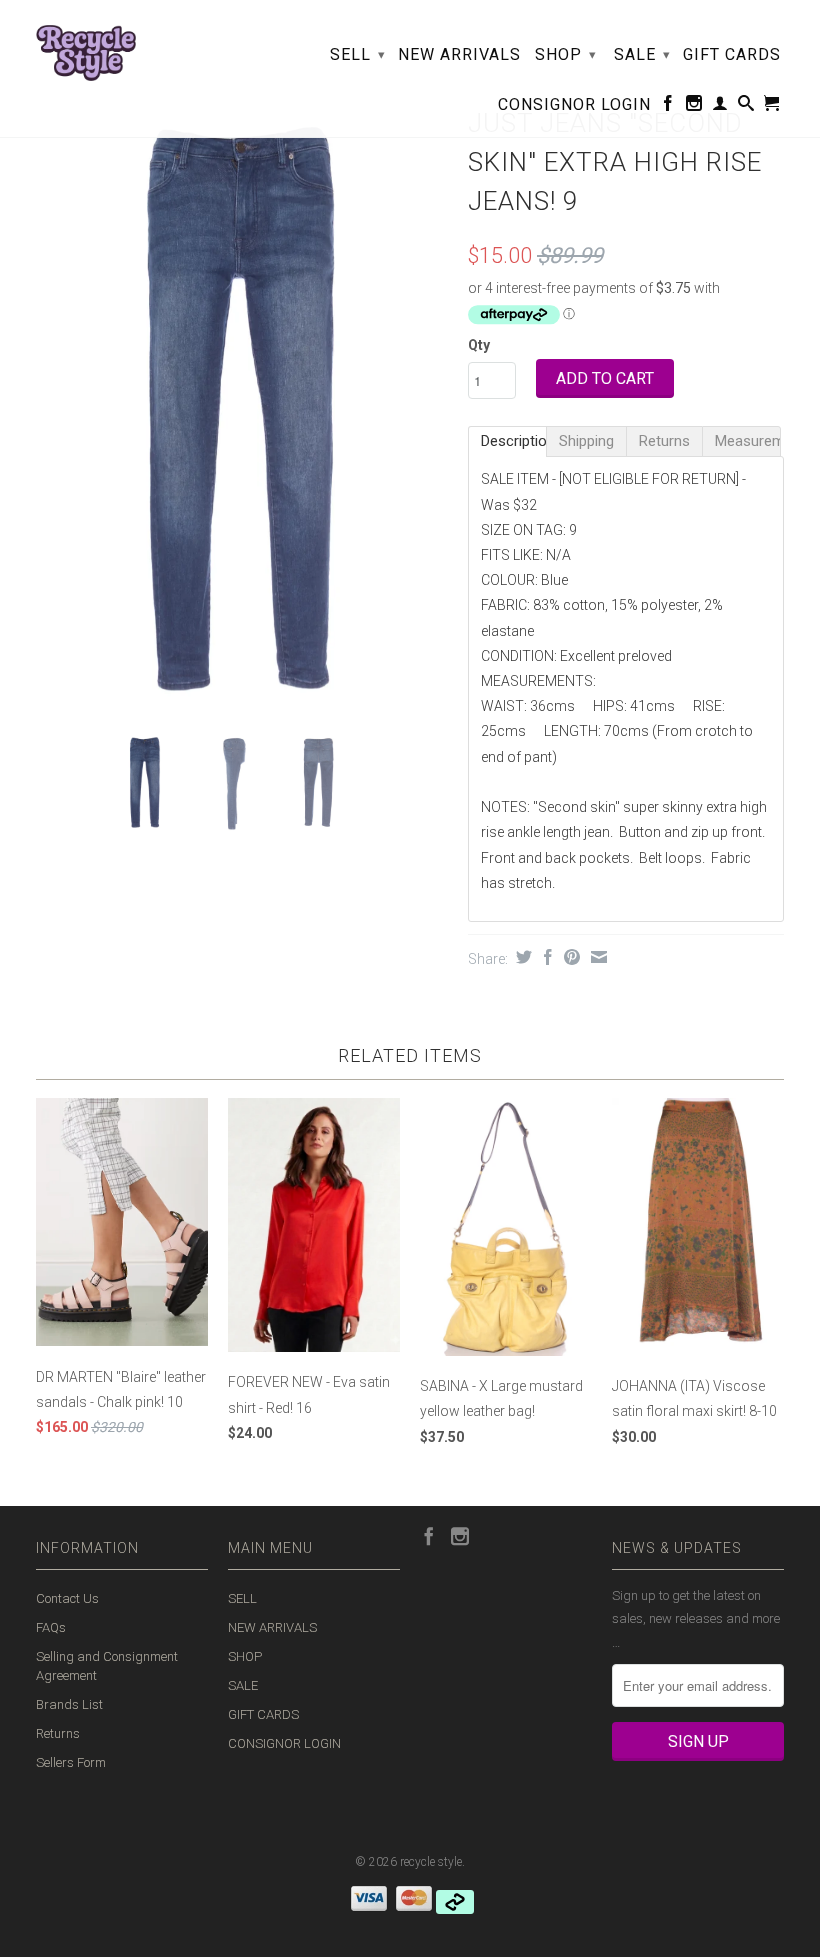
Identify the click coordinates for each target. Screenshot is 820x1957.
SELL (358, 54)
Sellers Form (71, 1762)
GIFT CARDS (732, 55)
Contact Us (67, 1598)
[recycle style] (86, 48)
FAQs (51, 1627)
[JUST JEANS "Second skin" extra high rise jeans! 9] (242, 409)
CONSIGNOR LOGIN (574, 105)
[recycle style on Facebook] (668, 107)
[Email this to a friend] (596, 957)
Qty (479, 345)
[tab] (507, 441)
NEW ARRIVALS (459, 55)
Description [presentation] (514, 441)
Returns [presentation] (664, 441)
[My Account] (720, 107)
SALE (642, 54)
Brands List (69, 1704)
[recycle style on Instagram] (694, 107)
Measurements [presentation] (748, 441)
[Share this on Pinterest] (569, 957)
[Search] (746, 107)
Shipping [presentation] (586, 441)
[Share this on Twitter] (521, 957)
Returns (58, 1733)
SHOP (566, 54)
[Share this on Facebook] (545, 957)
